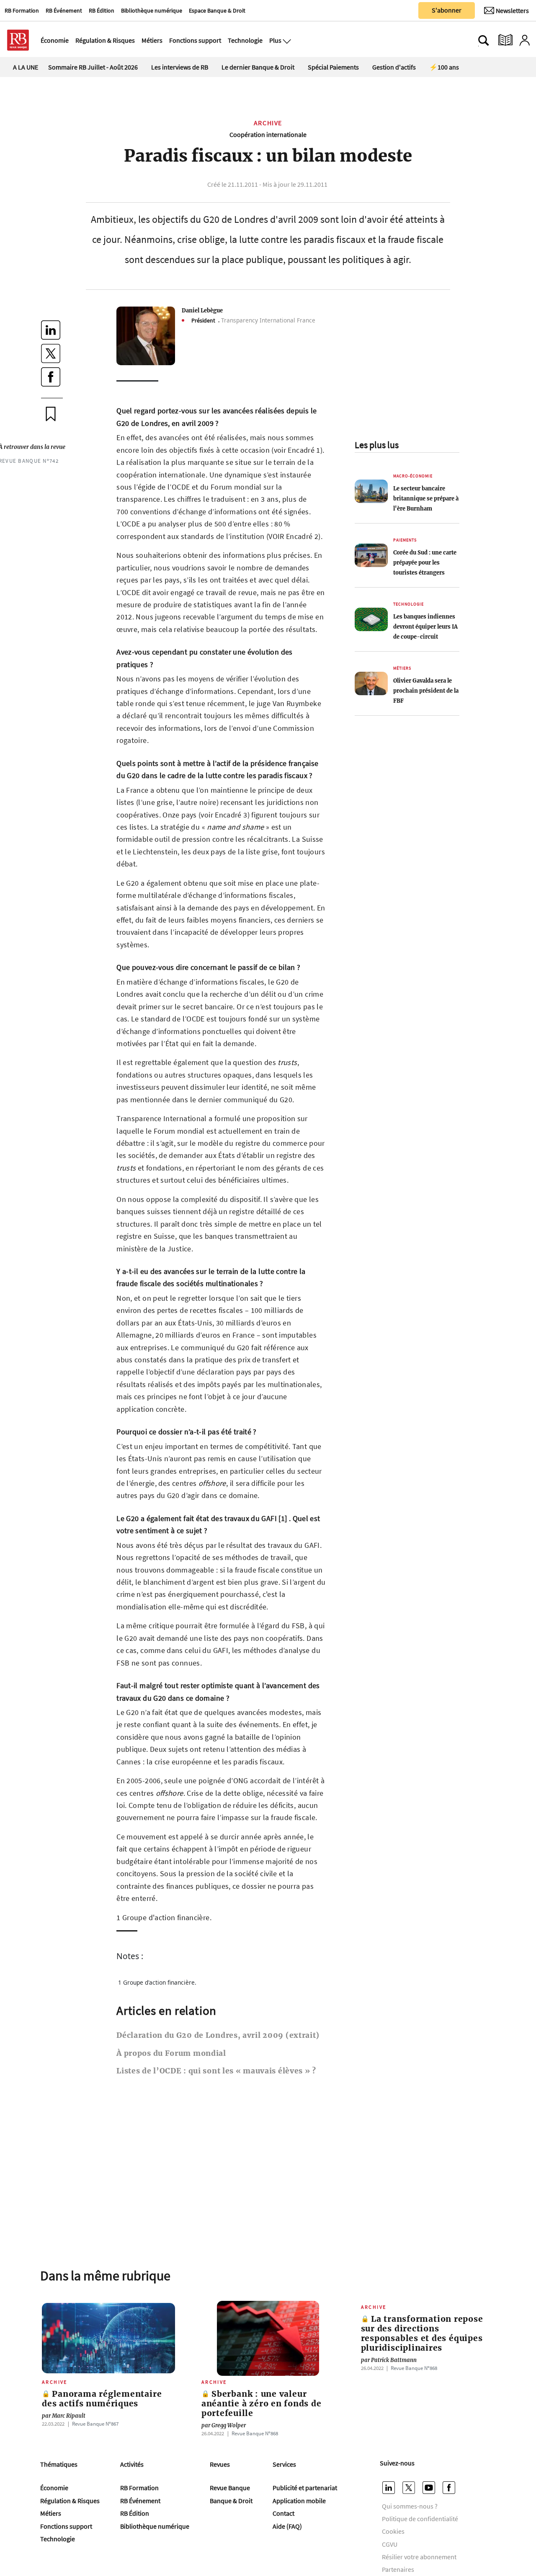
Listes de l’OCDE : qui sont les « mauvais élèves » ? (216, 2071)
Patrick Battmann (389, 2360)
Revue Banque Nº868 (255, 2433)
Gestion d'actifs (394, 67)
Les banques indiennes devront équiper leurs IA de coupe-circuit (425, 627)
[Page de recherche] (484, 40)
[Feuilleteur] (505, 40)
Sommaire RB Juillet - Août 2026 (93, 67)
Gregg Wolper (224, 2425)
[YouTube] (430, 2488)
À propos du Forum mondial (171, 2053)
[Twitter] (410, 2488)
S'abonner (447, 10)
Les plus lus (377, 445)
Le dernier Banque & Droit (258, 67)
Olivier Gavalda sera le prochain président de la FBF (426, 691)
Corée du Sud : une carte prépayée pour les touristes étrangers (425, 562)
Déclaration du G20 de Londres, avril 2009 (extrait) (218, 2035)
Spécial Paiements (333, 67)
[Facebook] (450, 2488)
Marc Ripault (64, 2416)
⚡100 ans (444, 67)
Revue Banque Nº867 (95, 2424)
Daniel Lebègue (202, 310)
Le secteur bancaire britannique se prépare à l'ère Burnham (426, 498)
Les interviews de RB (180, 67)
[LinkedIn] (390, 2488)
